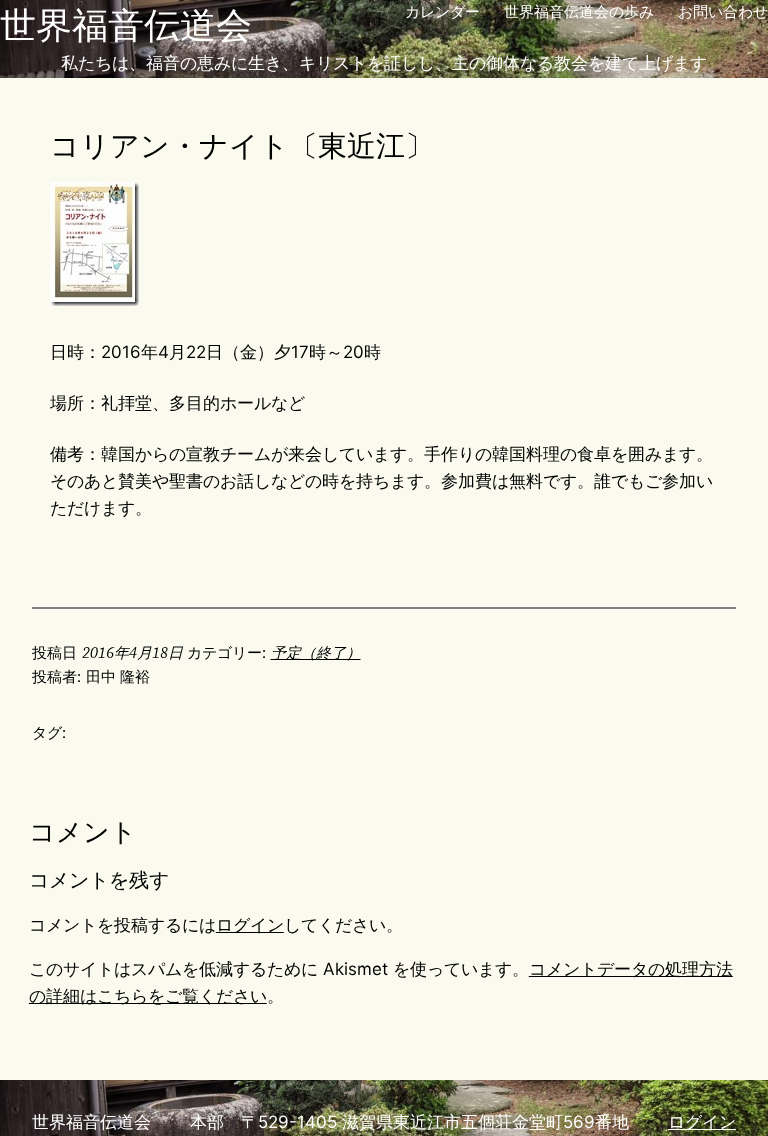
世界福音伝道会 (126, 25)
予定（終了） (316, 652)
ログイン (250, 925)
